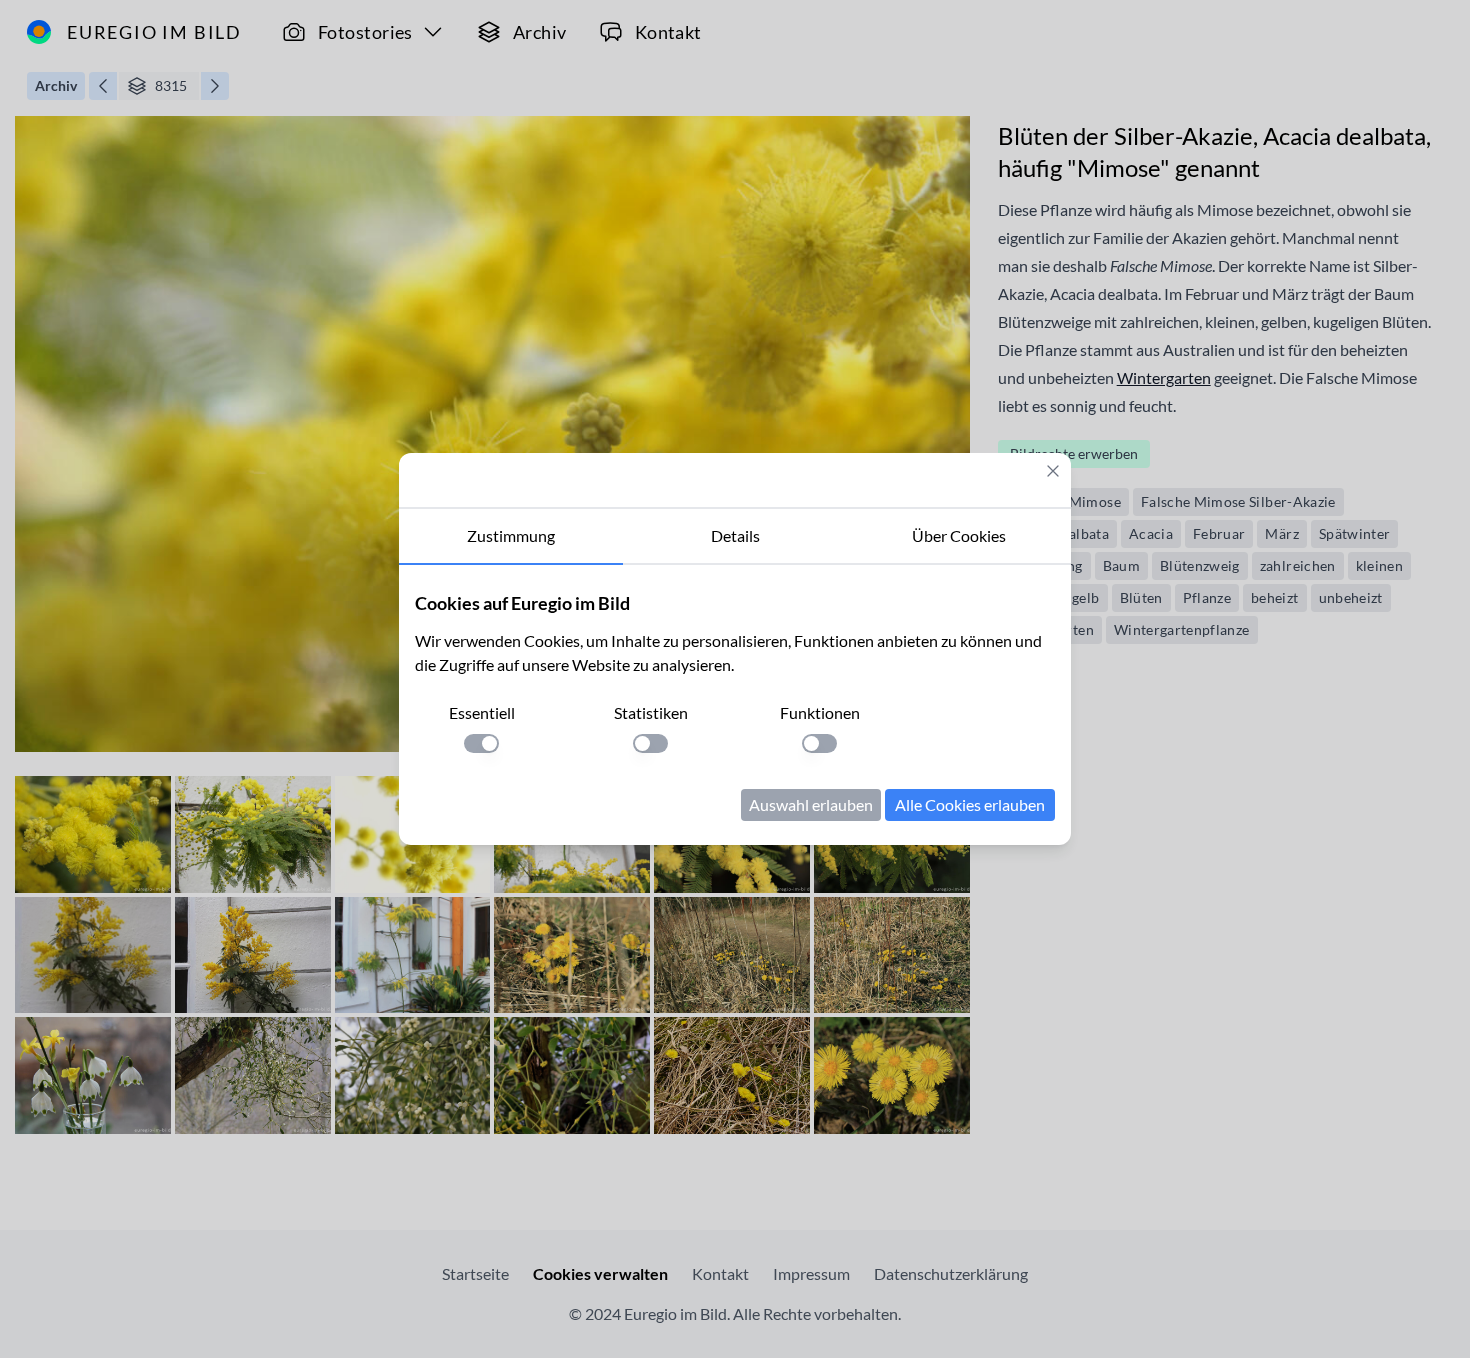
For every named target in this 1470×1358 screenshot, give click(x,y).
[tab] (511, 537)
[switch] (481, 743)
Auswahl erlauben (811, 804)
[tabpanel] (735, 705)
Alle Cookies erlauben (970, 804)
